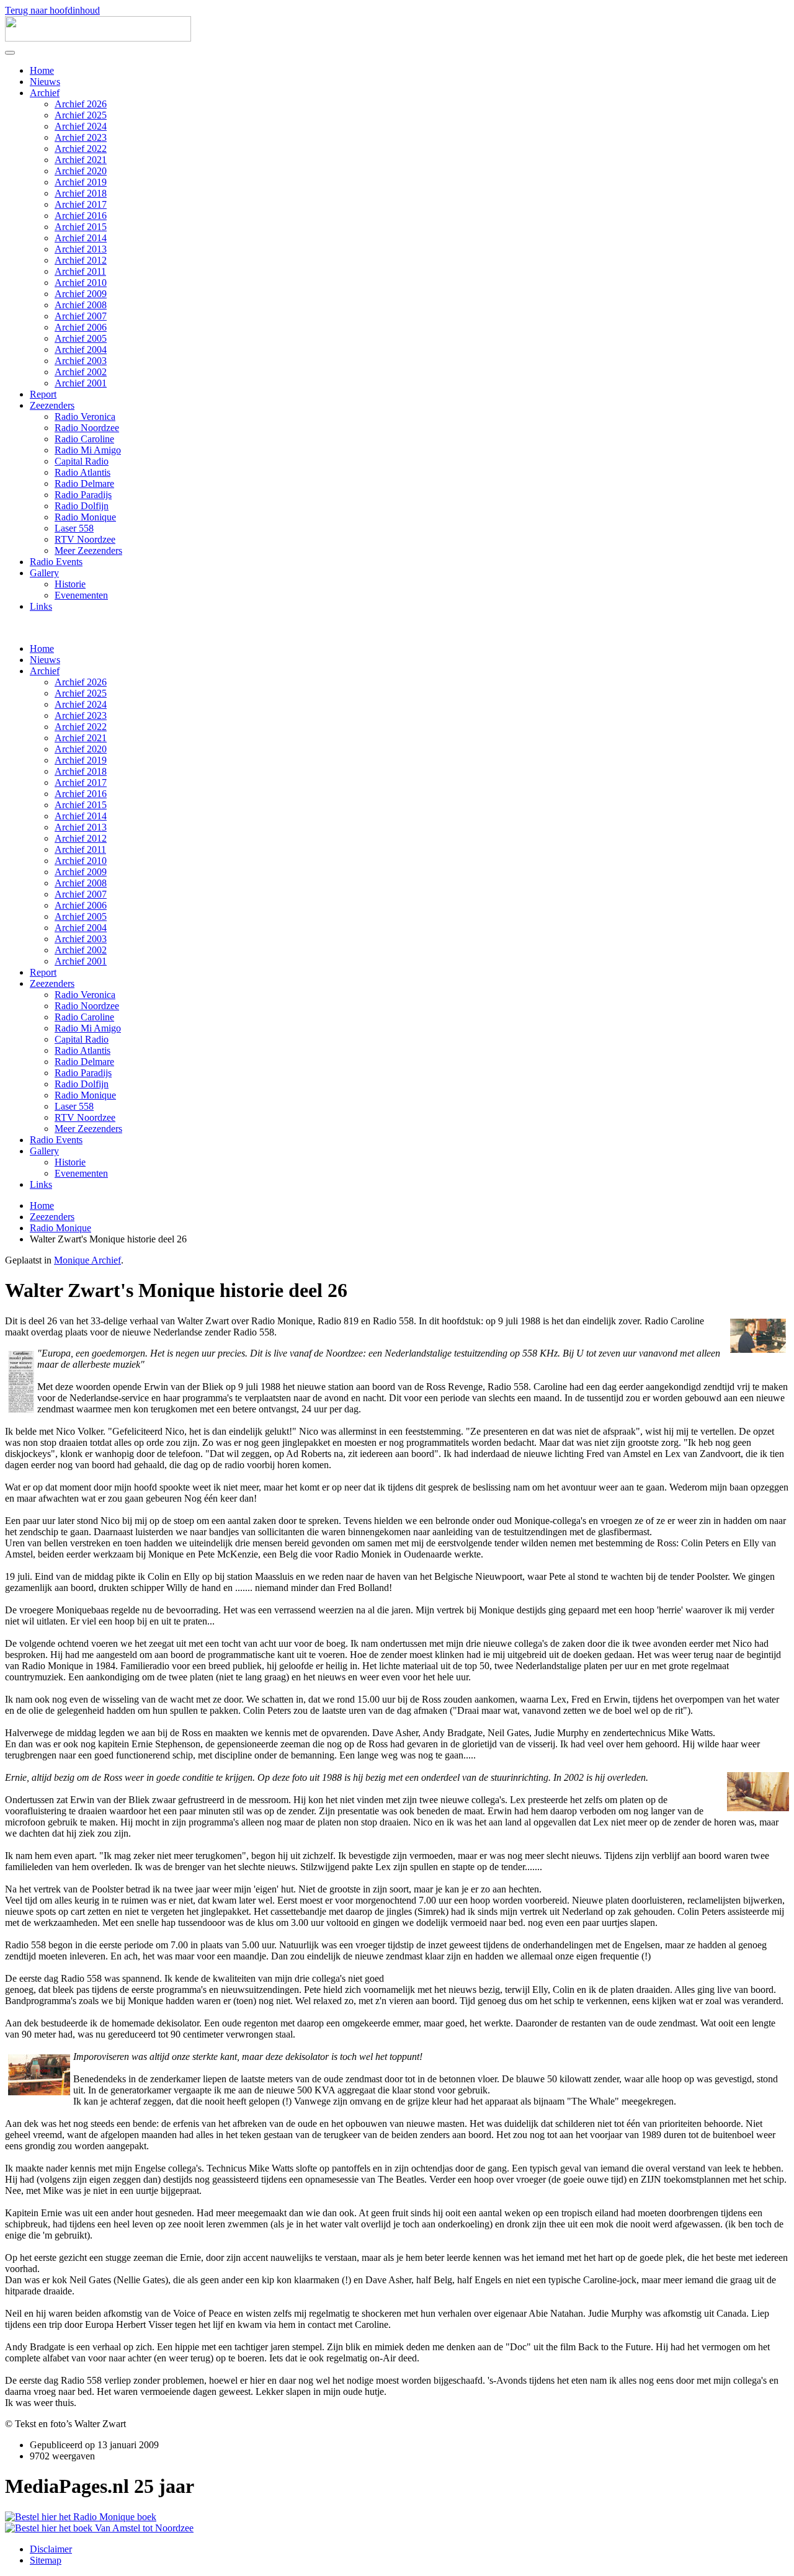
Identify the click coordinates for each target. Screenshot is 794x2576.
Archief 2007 (81, 316)
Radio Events (56, 562)
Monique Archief (87, 1260)
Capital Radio (82, 461)
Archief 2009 (81, 294)
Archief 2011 (80, 271)
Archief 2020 (81, 171)
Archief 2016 (81, 216)
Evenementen (81, 595)
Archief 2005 (81, 338)
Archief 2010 (81, 283)
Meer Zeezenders (88, 550)
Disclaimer (51, 2549)
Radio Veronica (85, 417)
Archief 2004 (81, 350)
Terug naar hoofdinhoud (52, 10)
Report (43, 394)
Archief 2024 (81, 126)
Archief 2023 (81, 137)
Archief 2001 (81, 383)
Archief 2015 (81, 227)
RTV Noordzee (85, 539)
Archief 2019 (81, 182)
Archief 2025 (81, 115)
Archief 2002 (81, 372)
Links (41, 606)
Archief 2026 (81, 104)
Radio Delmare (84, 484)
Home (42, 70)
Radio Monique (85, 517)
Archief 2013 (81, 249)
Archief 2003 (81, 361)
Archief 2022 (81, 149)
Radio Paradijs (83, 495)
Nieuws (45, 82)
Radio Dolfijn (82, 506)
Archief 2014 (81, 238)
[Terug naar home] (98, 38)
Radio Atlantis (83, 472)
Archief (45, 93)
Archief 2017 (81, 204)
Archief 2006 (81, 327)
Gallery (44, 573)
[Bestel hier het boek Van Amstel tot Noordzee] (99, 2528)
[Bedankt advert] (81, 2517)
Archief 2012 (81, 260)
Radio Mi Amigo (88, 450)
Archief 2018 (81, 193)
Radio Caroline (84, 439)
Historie (70, 584)
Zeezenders (52, 405)
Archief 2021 (81, 160)
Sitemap (46, 2560)
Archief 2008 (81, 305)
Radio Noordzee (87, 428)
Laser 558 (74, 528)
